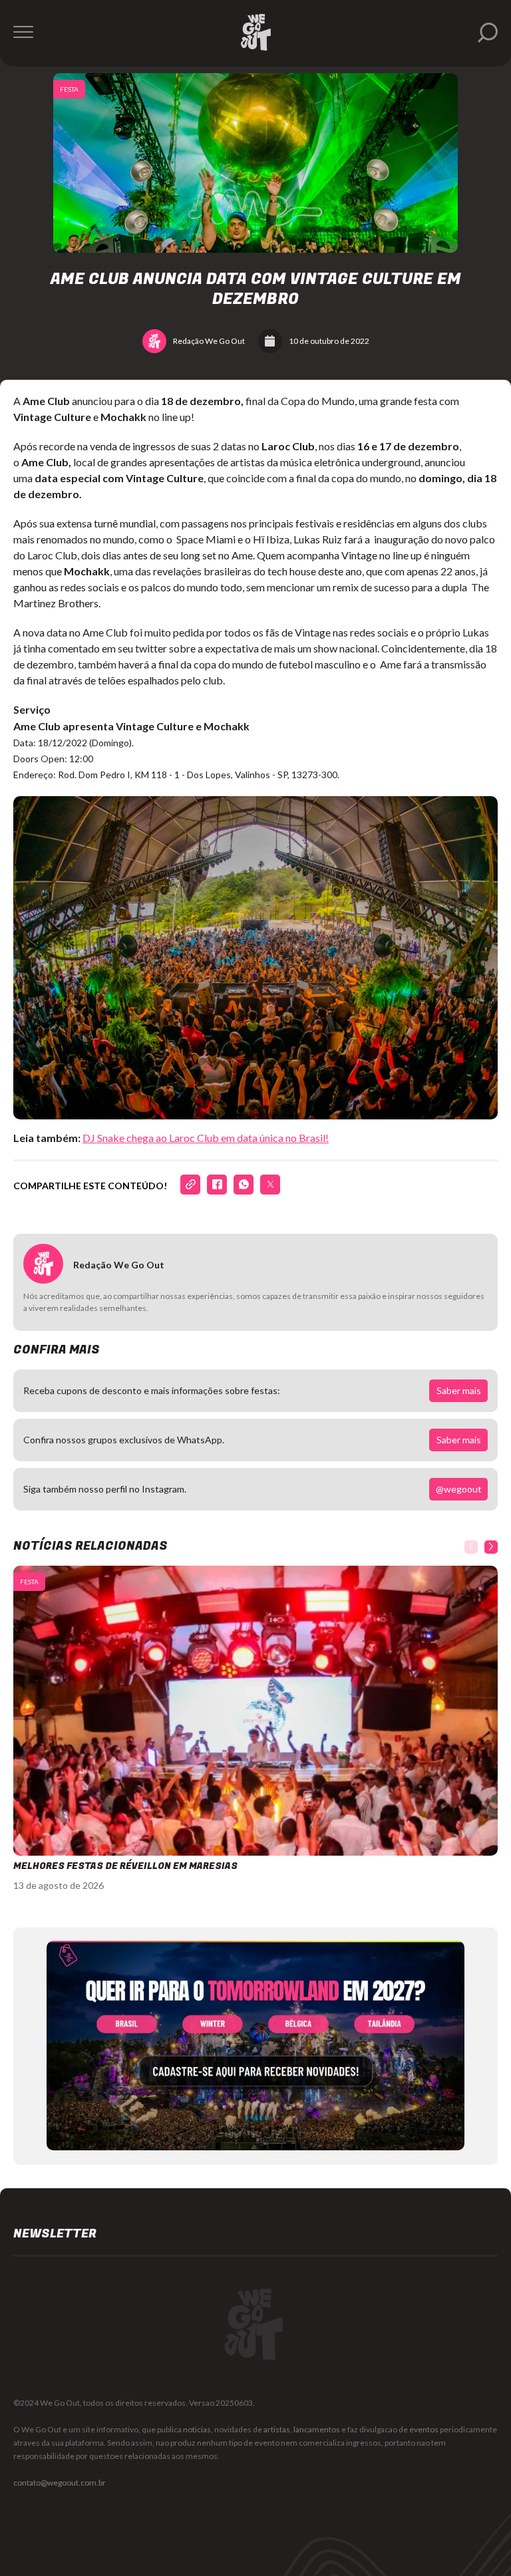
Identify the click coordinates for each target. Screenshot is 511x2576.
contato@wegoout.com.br (60, 2483)
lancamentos (317, 2429)
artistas (277, 2429)
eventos (424, 2429)
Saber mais (459, 1390)
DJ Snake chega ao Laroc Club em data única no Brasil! (206, 1138)
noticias (197, 2429)
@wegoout (459, 1489)
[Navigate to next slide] (491, 1547)
